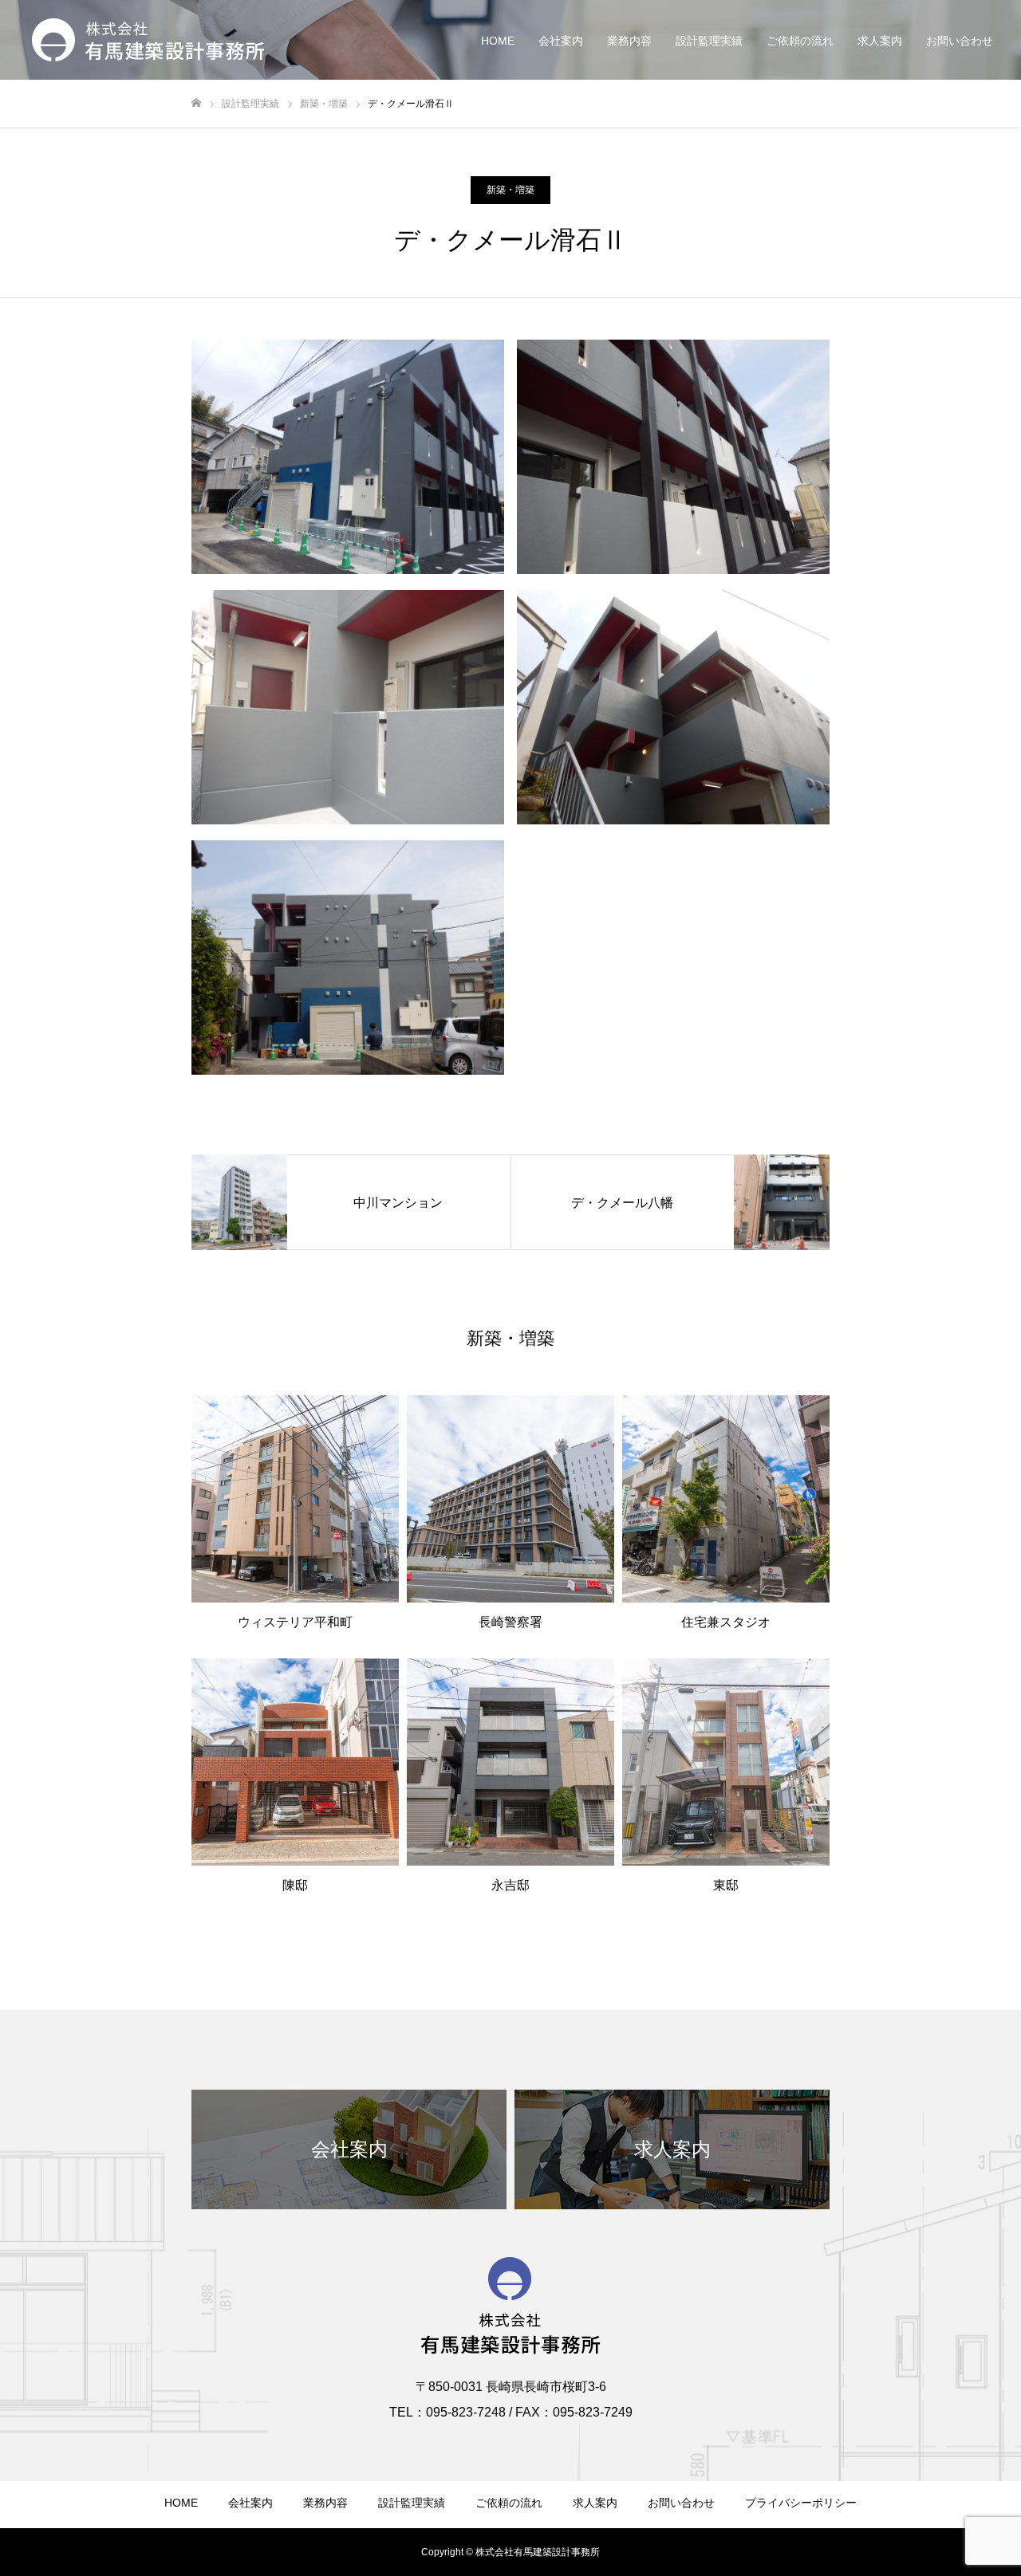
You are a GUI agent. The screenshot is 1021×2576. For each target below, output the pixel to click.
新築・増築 (510, 190)
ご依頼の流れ (800, 41)
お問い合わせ (960, 41)
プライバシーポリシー (801, 2503)
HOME (498, 41)
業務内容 (629, 41)
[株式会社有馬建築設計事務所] (148, 40)
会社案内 (561, 41)
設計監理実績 (709, 41)
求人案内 (880, 41)
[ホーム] (196, 103)
